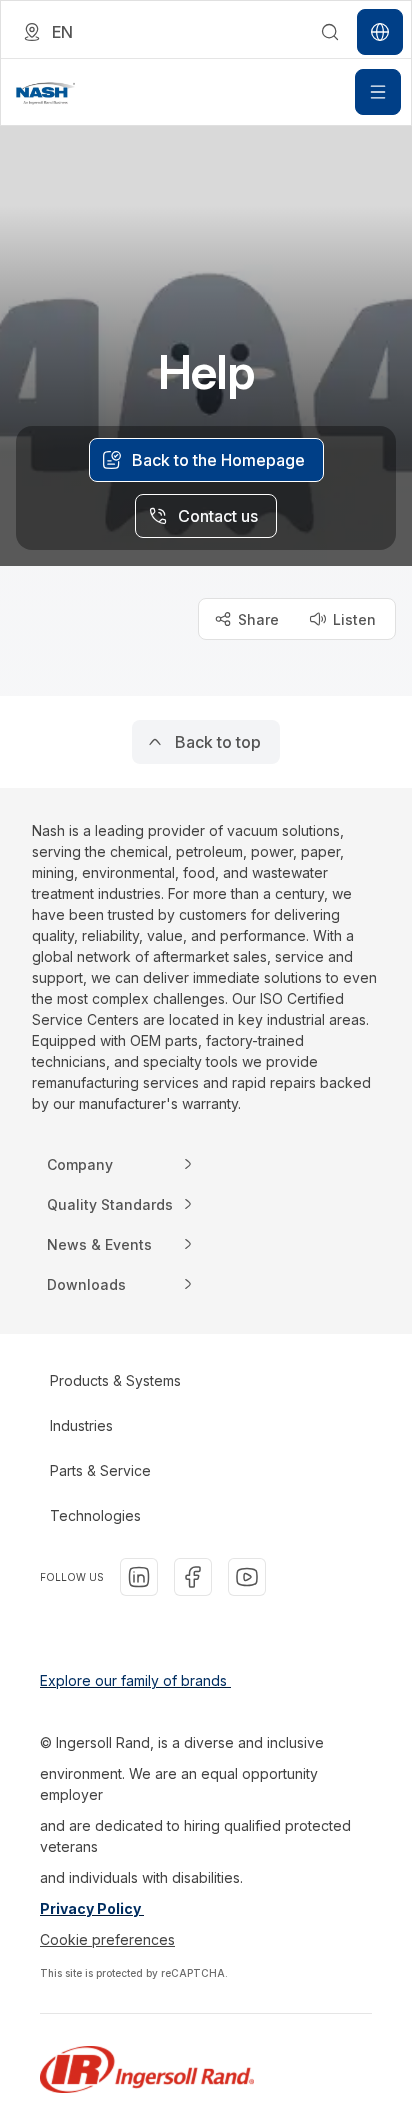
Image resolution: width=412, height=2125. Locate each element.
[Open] (378, 92)
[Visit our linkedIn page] (139, 1577)
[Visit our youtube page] (247, 1577)
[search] (330, 32)
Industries (81, 1425)
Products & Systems (115, 1380)
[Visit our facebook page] (193, 1577)
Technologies (95, 1515)
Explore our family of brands (135, 1680)
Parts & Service (100, 1470)
